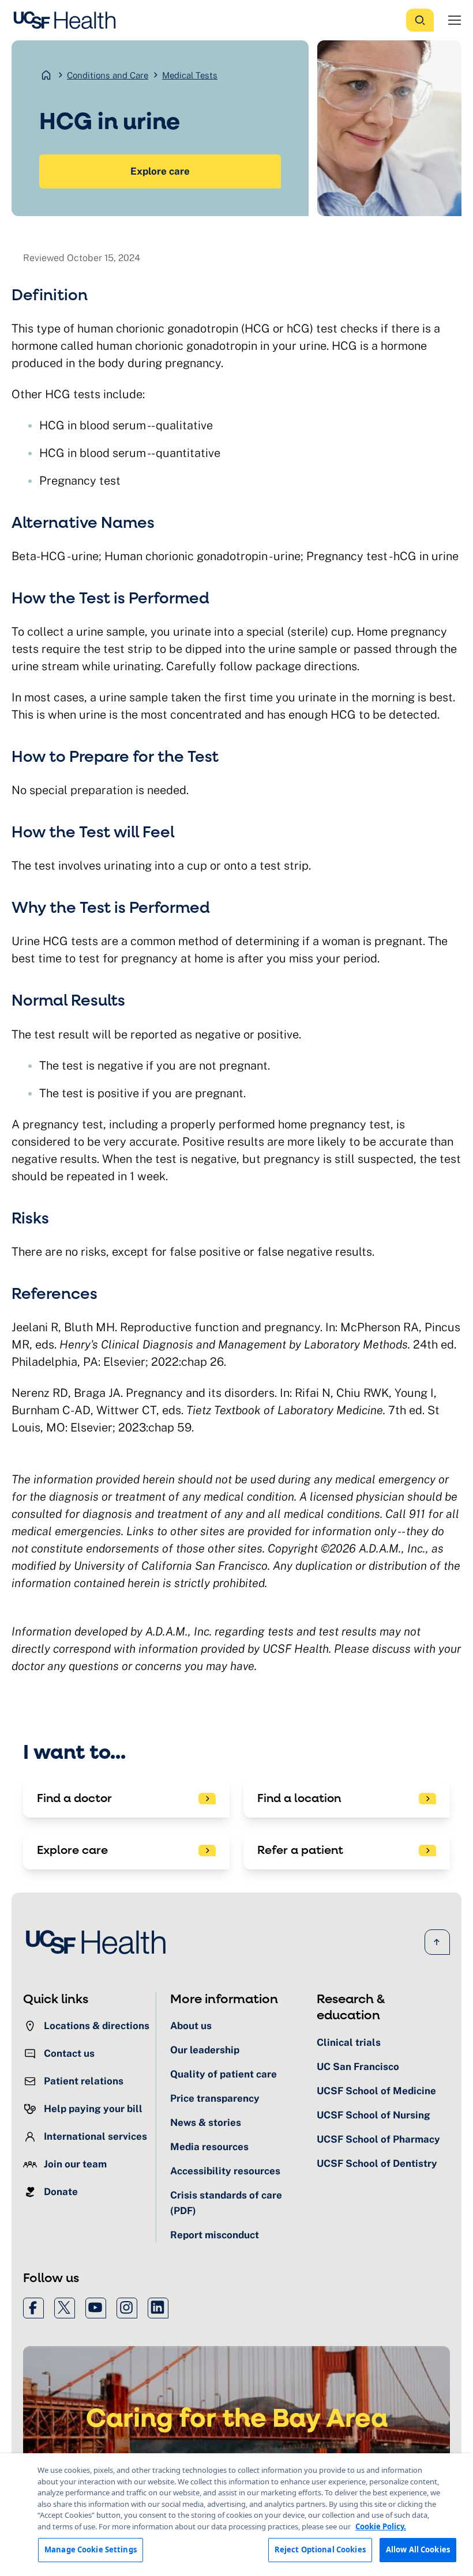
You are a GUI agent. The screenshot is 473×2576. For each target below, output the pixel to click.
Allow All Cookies (418, 2549)
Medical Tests (190, 75)
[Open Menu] (455, 20)
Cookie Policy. (381, 2526)
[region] (236, 2515)
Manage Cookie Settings (91, 2549)
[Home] (68, 20)
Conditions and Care (108, 75)
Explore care (160, 171)
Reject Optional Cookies (320, 2549)
